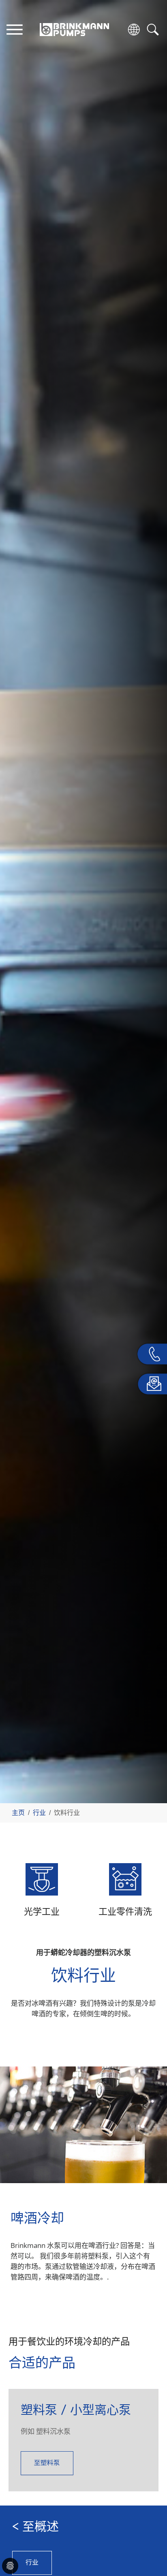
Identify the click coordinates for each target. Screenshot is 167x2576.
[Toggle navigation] (14, 29)
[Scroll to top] (149, 2542)
